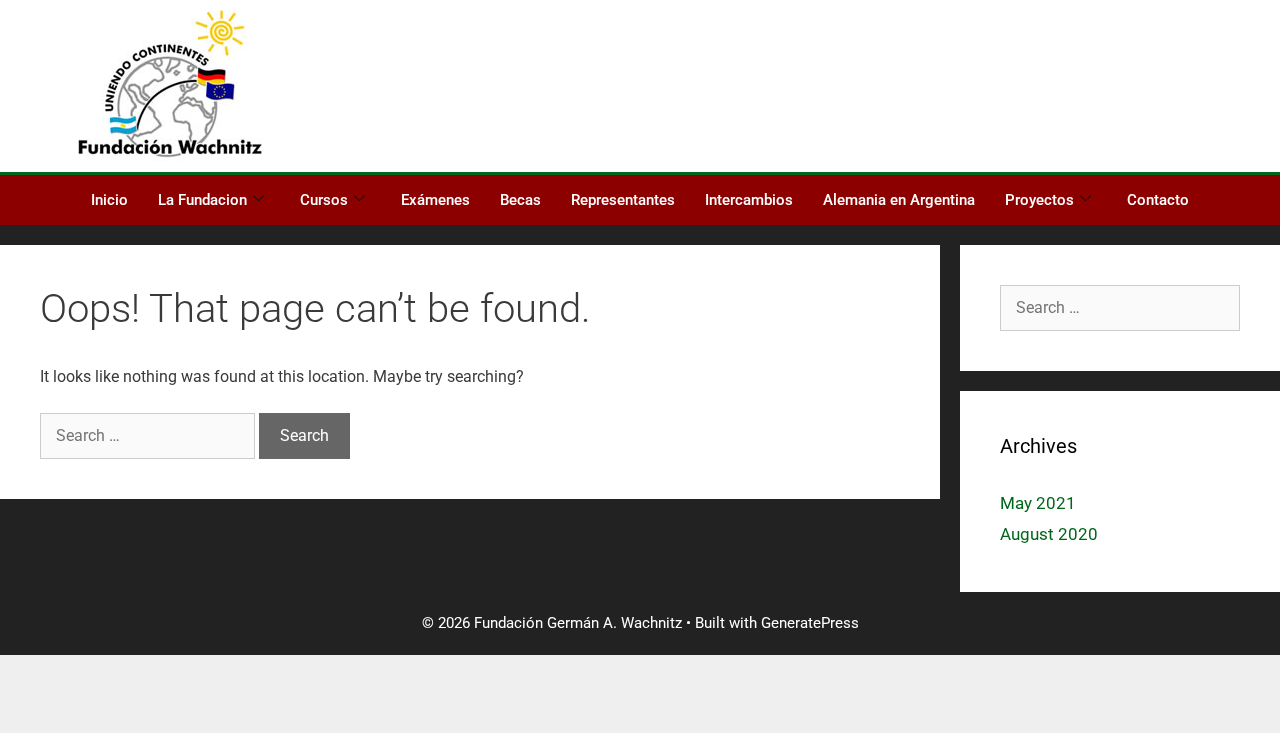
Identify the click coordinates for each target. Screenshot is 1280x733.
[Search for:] (149, 435)
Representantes (623, 200)
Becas (520, 200)
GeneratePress (810, 623)
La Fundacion (202, 200)
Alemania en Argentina (899, 200)
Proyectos (1039, 200)
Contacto (1158, 200)
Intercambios (749, 200)
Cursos (324, 200)
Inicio (109, 200)
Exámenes (435, 200)
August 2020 (1049, 534)
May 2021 (1038, 503)
